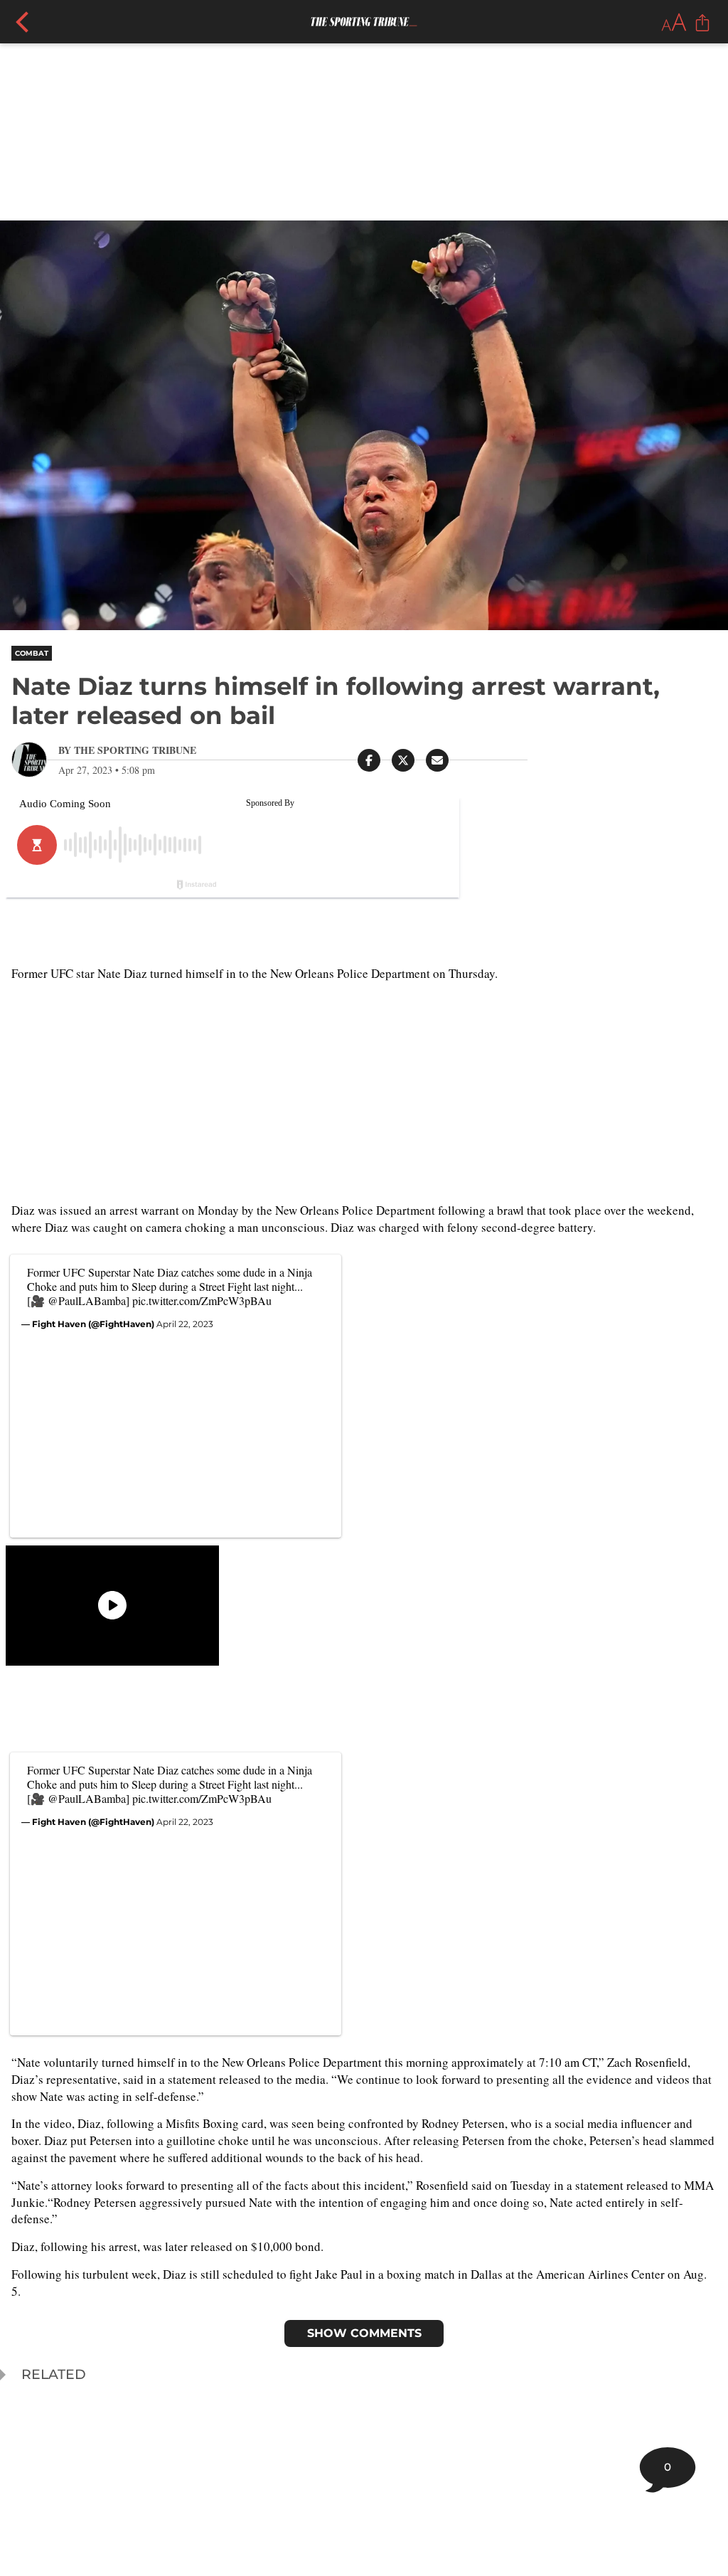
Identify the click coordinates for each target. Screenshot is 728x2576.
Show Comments (364, 2333)
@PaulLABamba (87, 1300)
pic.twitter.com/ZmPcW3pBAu (202, 1300)
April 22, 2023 (185, 1324)
